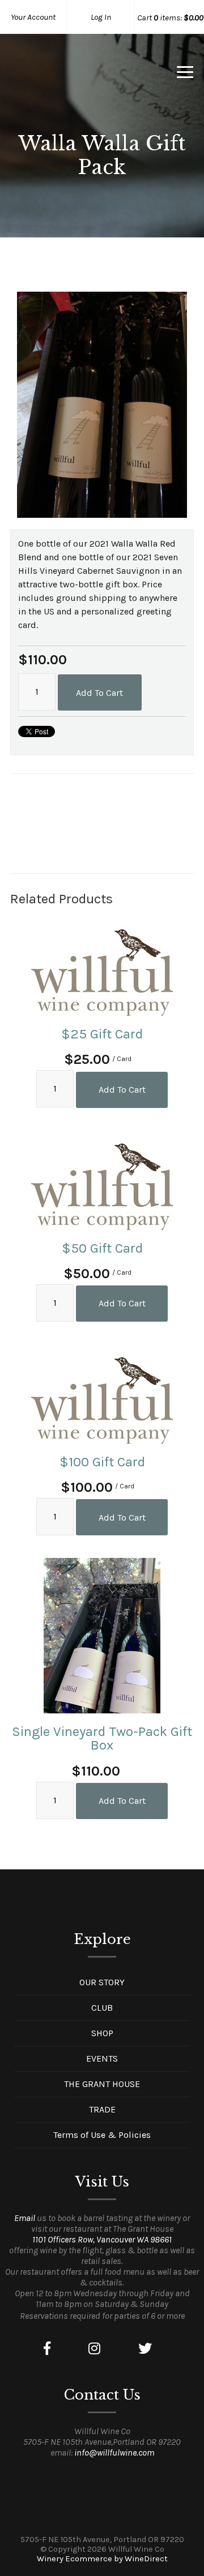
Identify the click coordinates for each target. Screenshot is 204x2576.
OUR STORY (102, 1982)
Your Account (33, 17)
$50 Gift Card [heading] (102, 1248)
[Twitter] (145, 2349)
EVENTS (102, 2058)
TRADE (102, 2109)
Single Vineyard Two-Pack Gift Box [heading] (102, 1738)
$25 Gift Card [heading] (102, 1034)
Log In (101, 17)
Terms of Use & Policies (102, 2135)
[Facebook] (47, 2349)
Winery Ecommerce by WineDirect (102, 2559)
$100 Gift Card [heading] (102, 1462)
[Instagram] (94, 2349)
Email (25, 2218)
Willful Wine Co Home (70, 76)
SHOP (102, 2033)
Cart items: (170, 18)
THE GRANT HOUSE (102, 2084)
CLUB (102, 2008)
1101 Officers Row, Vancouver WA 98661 (102, 2239)
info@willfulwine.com (114, 2452)
